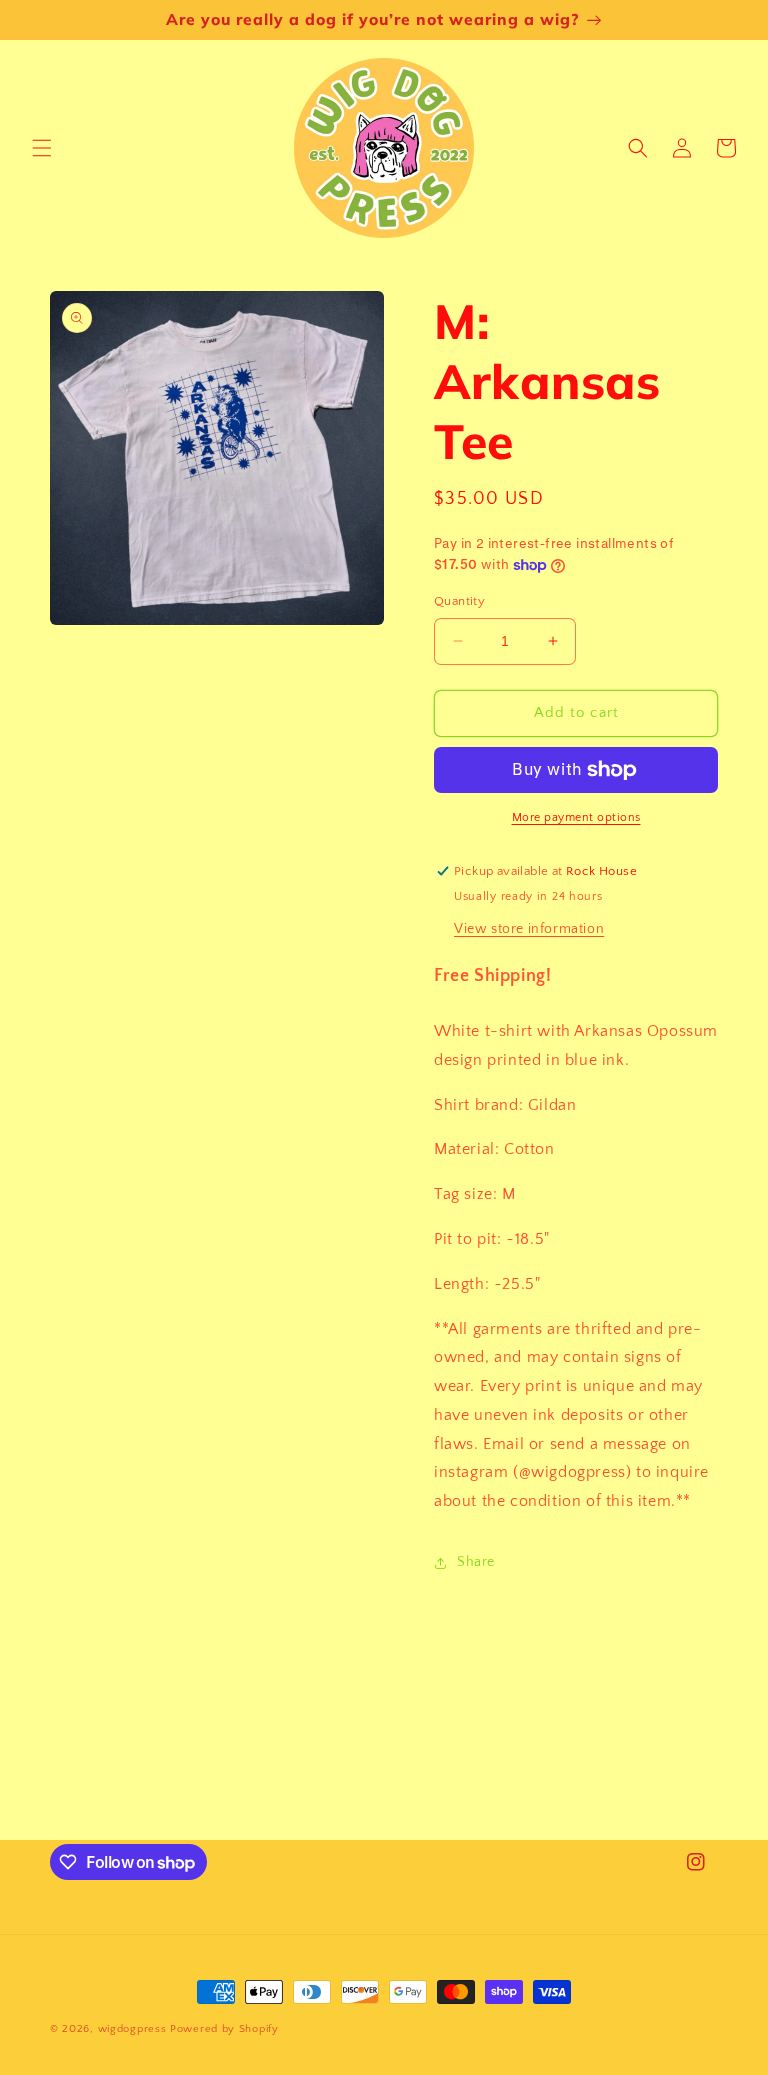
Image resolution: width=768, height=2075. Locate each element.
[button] (42, 148)
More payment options (576, 817)
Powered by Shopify (224, 2029)
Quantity (459, 601)
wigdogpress (132, 2029)
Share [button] (476, 1562)
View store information (529, 929)
